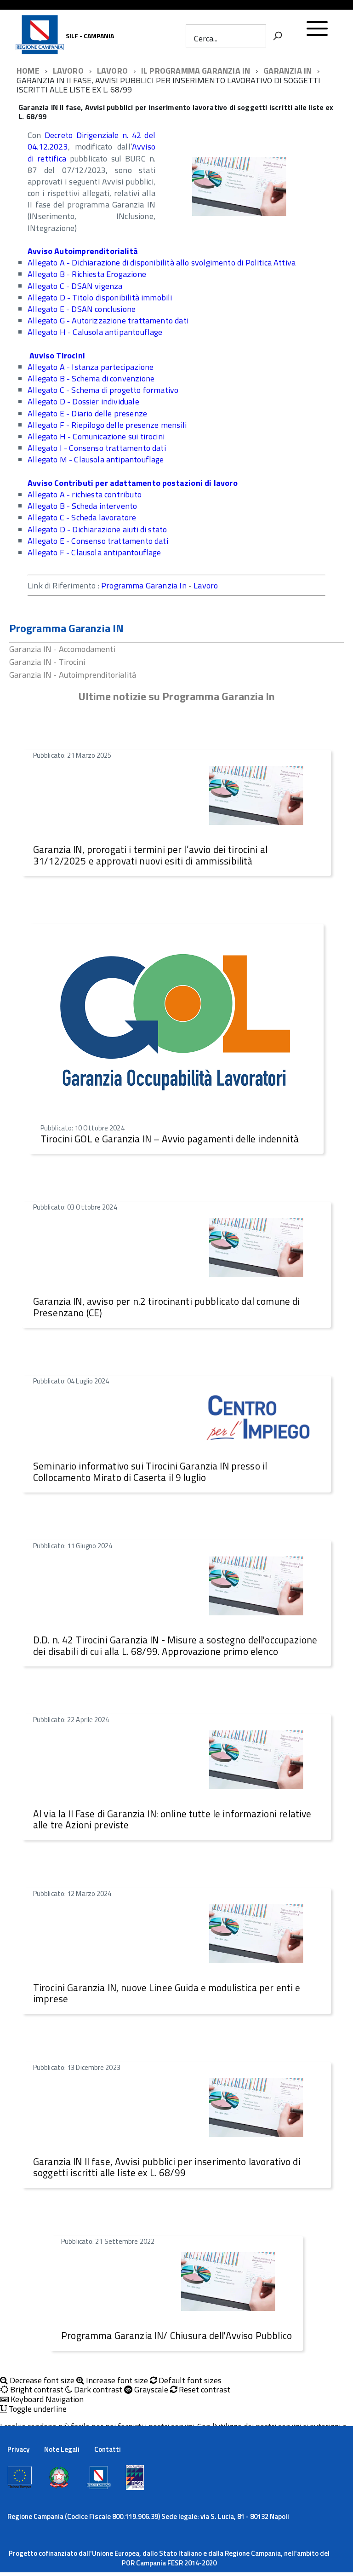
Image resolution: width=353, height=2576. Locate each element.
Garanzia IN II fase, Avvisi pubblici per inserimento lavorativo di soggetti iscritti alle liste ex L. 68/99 (167, 2167)
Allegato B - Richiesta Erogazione (87, 274)
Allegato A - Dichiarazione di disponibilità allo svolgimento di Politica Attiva (162, 262)
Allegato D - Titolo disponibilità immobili (100, 297)
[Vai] (278, 36)
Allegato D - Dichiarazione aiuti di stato (97, 529)
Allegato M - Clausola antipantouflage (96, 459)
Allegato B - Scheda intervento (82, 506)
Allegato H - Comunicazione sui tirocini (96, 436)
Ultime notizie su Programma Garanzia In (177, 696)
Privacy (18, 2449)
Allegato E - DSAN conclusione (82, 309)
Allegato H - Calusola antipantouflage (95, 332)
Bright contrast (36, 2390)
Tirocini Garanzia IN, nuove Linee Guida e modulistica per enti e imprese (167, 1993)
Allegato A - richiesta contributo (85, 494)
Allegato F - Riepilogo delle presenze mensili (107, 425)
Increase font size (116, 2381)
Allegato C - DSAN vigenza (75, 286)
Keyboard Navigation (46, 2400)
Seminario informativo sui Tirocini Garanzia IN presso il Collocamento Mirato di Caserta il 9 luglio (150, 1472)
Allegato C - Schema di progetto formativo (103, 390)
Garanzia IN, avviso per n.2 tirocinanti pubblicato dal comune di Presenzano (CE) (166, 1307)
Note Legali (62, 2449)
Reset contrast (204, 2390)
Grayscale (150, 2390)
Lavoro (206, 585)
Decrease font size (41, 2381)
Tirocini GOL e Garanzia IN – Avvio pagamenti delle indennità (170, 1139)
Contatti (108, 2449)
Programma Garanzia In (144, 585)
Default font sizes (189, 2381)
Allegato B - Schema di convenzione (91, 378)
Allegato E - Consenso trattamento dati (98, 541)
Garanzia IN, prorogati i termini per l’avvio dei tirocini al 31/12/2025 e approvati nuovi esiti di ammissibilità (150, 855)
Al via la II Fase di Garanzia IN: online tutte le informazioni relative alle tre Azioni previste (172, 1819)
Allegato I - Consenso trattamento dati (97, 448)
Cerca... (206, 38)
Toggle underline (37, 2409)
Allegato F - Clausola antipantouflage (94, 552)
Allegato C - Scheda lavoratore (82, 517)
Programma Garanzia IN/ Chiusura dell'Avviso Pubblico (176, 2335)
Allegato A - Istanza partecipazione (91, 367)
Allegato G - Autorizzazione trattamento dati (108, 320)
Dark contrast (97, 2390)
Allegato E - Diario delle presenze (87, 413)
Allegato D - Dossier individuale (83, 401)
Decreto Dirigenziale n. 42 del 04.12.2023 (91, 141)
